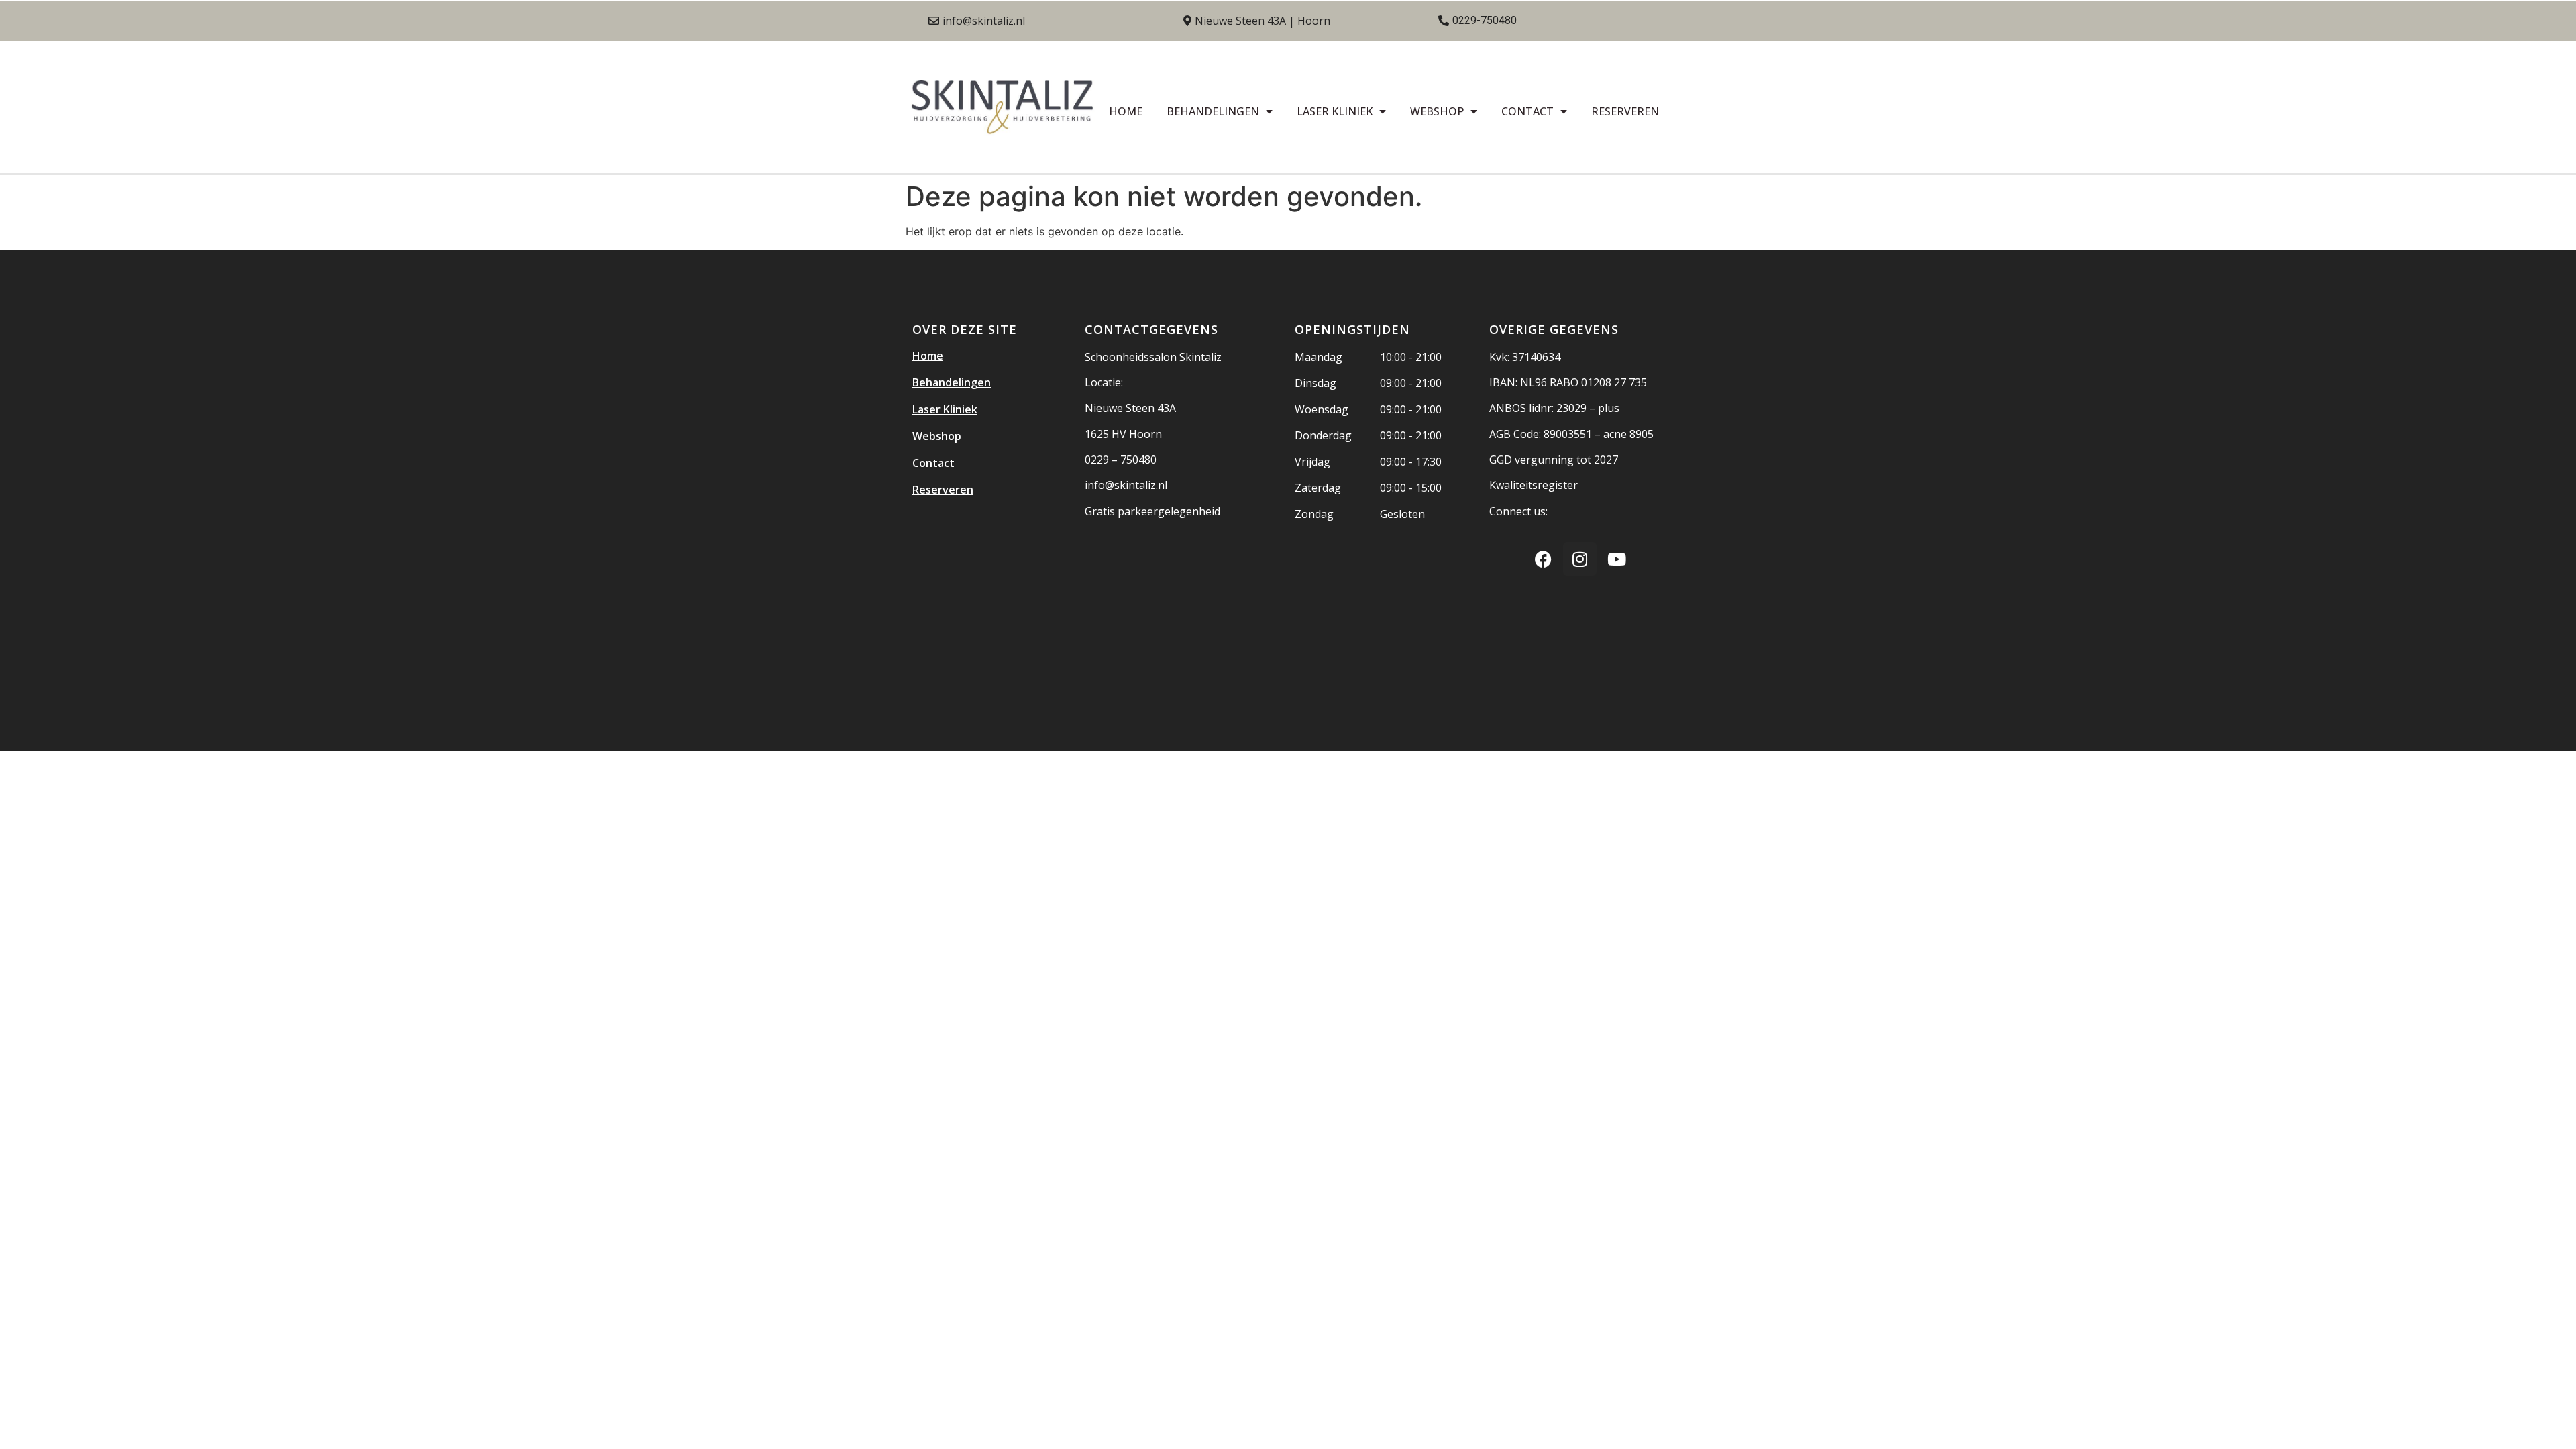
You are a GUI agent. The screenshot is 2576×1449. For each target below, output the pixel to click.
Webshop (1437, 111)
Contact (1527, 111)
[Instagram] (1580, 559)
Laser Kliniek (1335, 111)
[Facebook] (1543, 559)
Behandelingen (1213, 111)
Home (1126, 111)
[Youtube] (1617, 559)
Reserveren (1625, 111)
